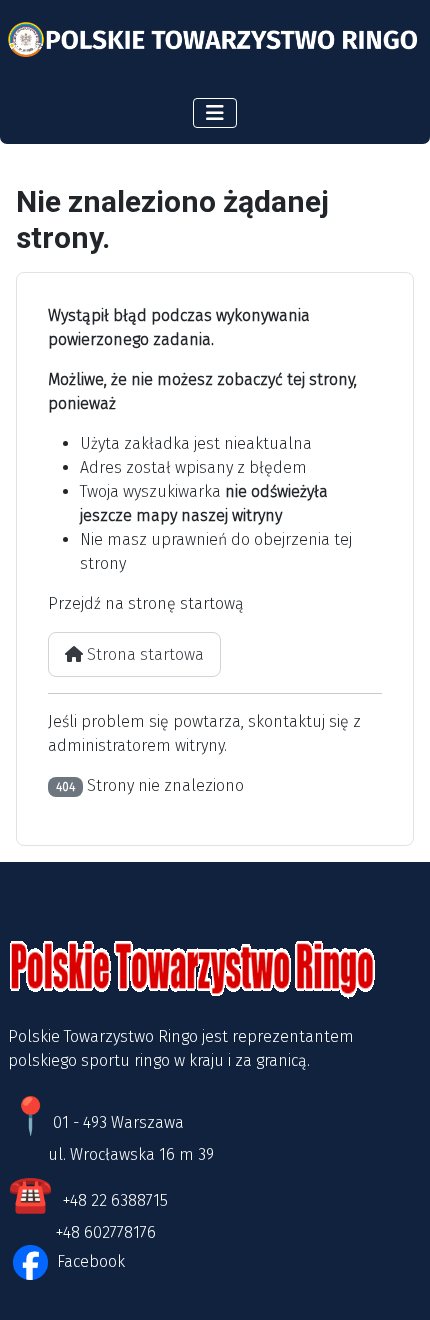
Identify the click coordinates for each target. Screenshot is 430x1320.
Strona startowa (143, 654)
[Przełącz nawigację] (215, 113)
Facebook (89, 1261)
